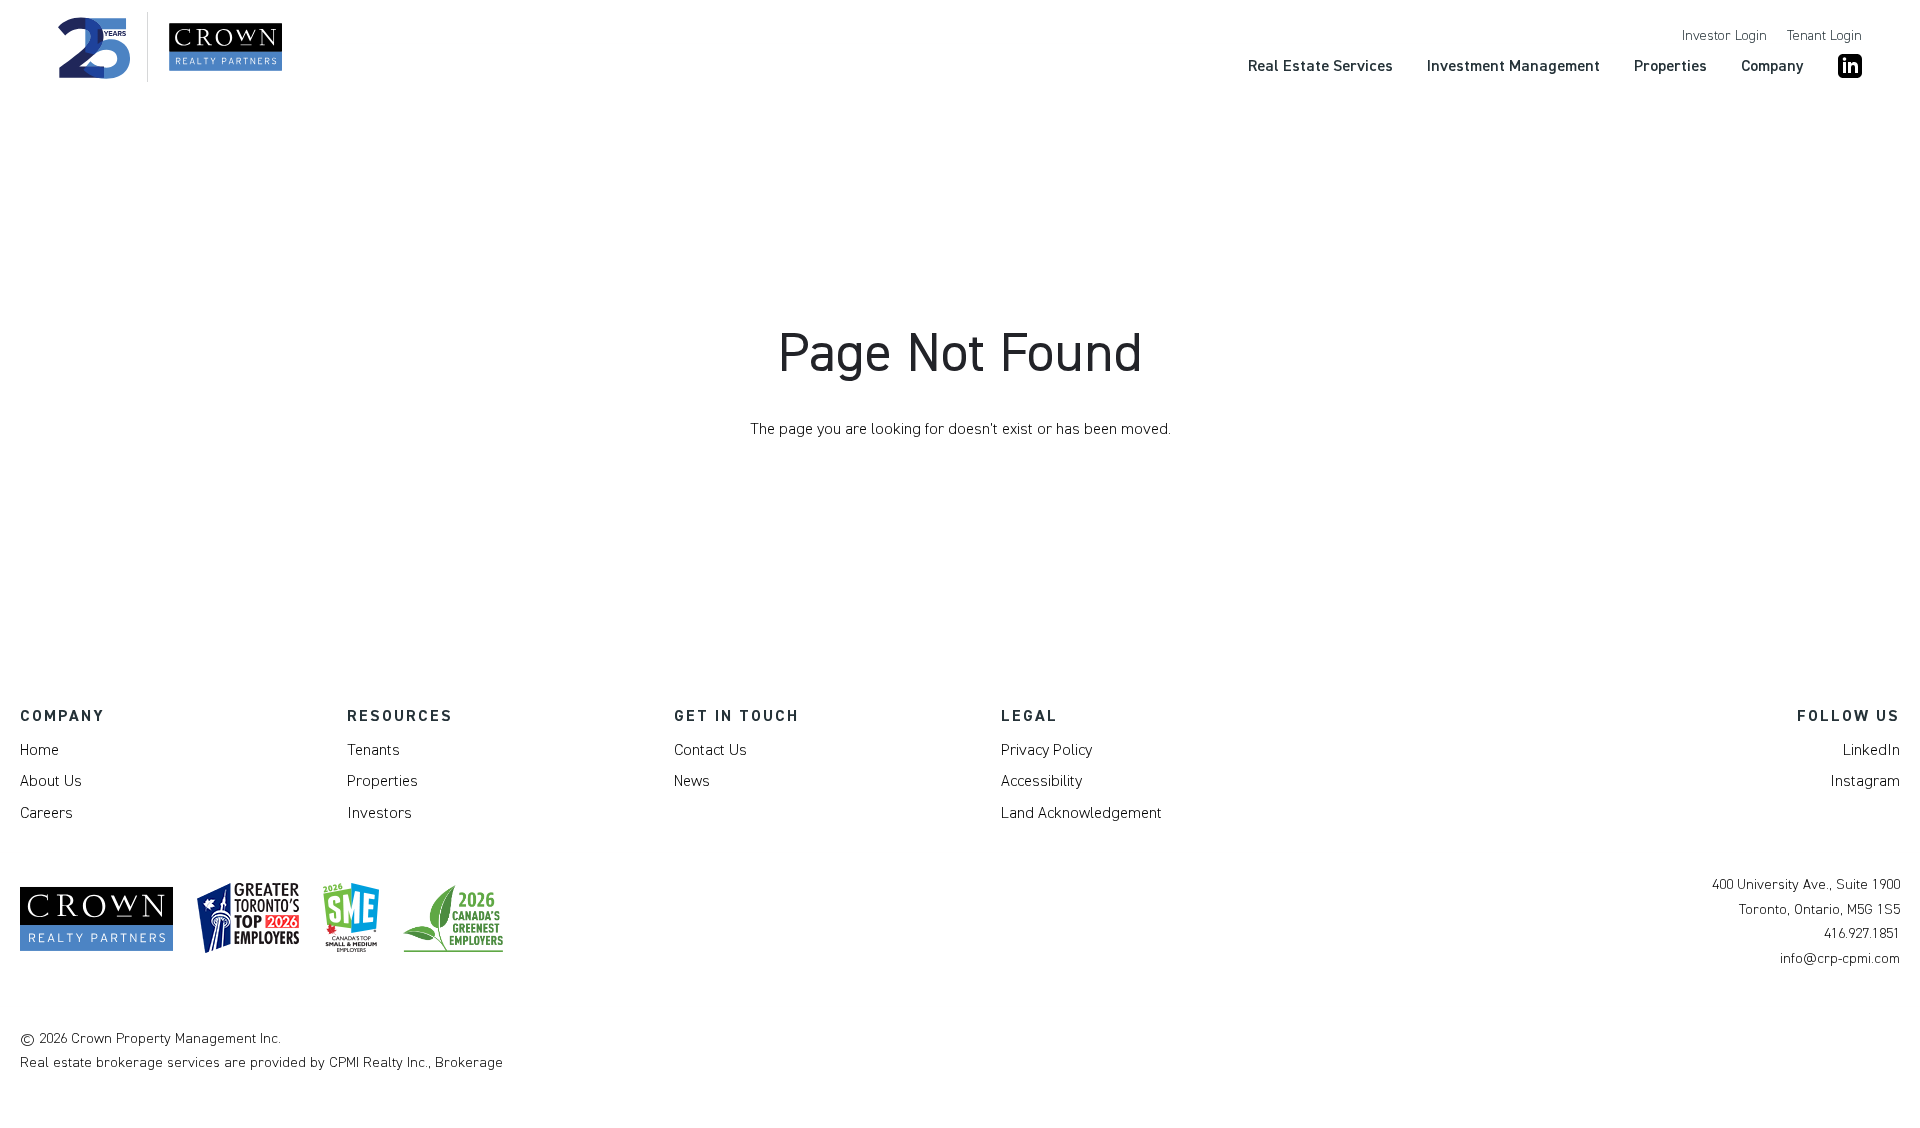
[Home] (170, 47)
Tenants (373, 750)
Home (39, 750)
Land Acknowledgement (1081, 813)
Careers (46, 813)
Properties (382, 781)
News (692, 781)
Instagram (1865, 781)
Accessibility (1041, 781)
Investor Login (1724, 36)
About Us (51, 781)
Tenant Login (1824, 36)
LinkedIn (1871, 750)
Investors (379, 813)
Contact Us (710, 750)
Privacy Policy (1046, 750)
